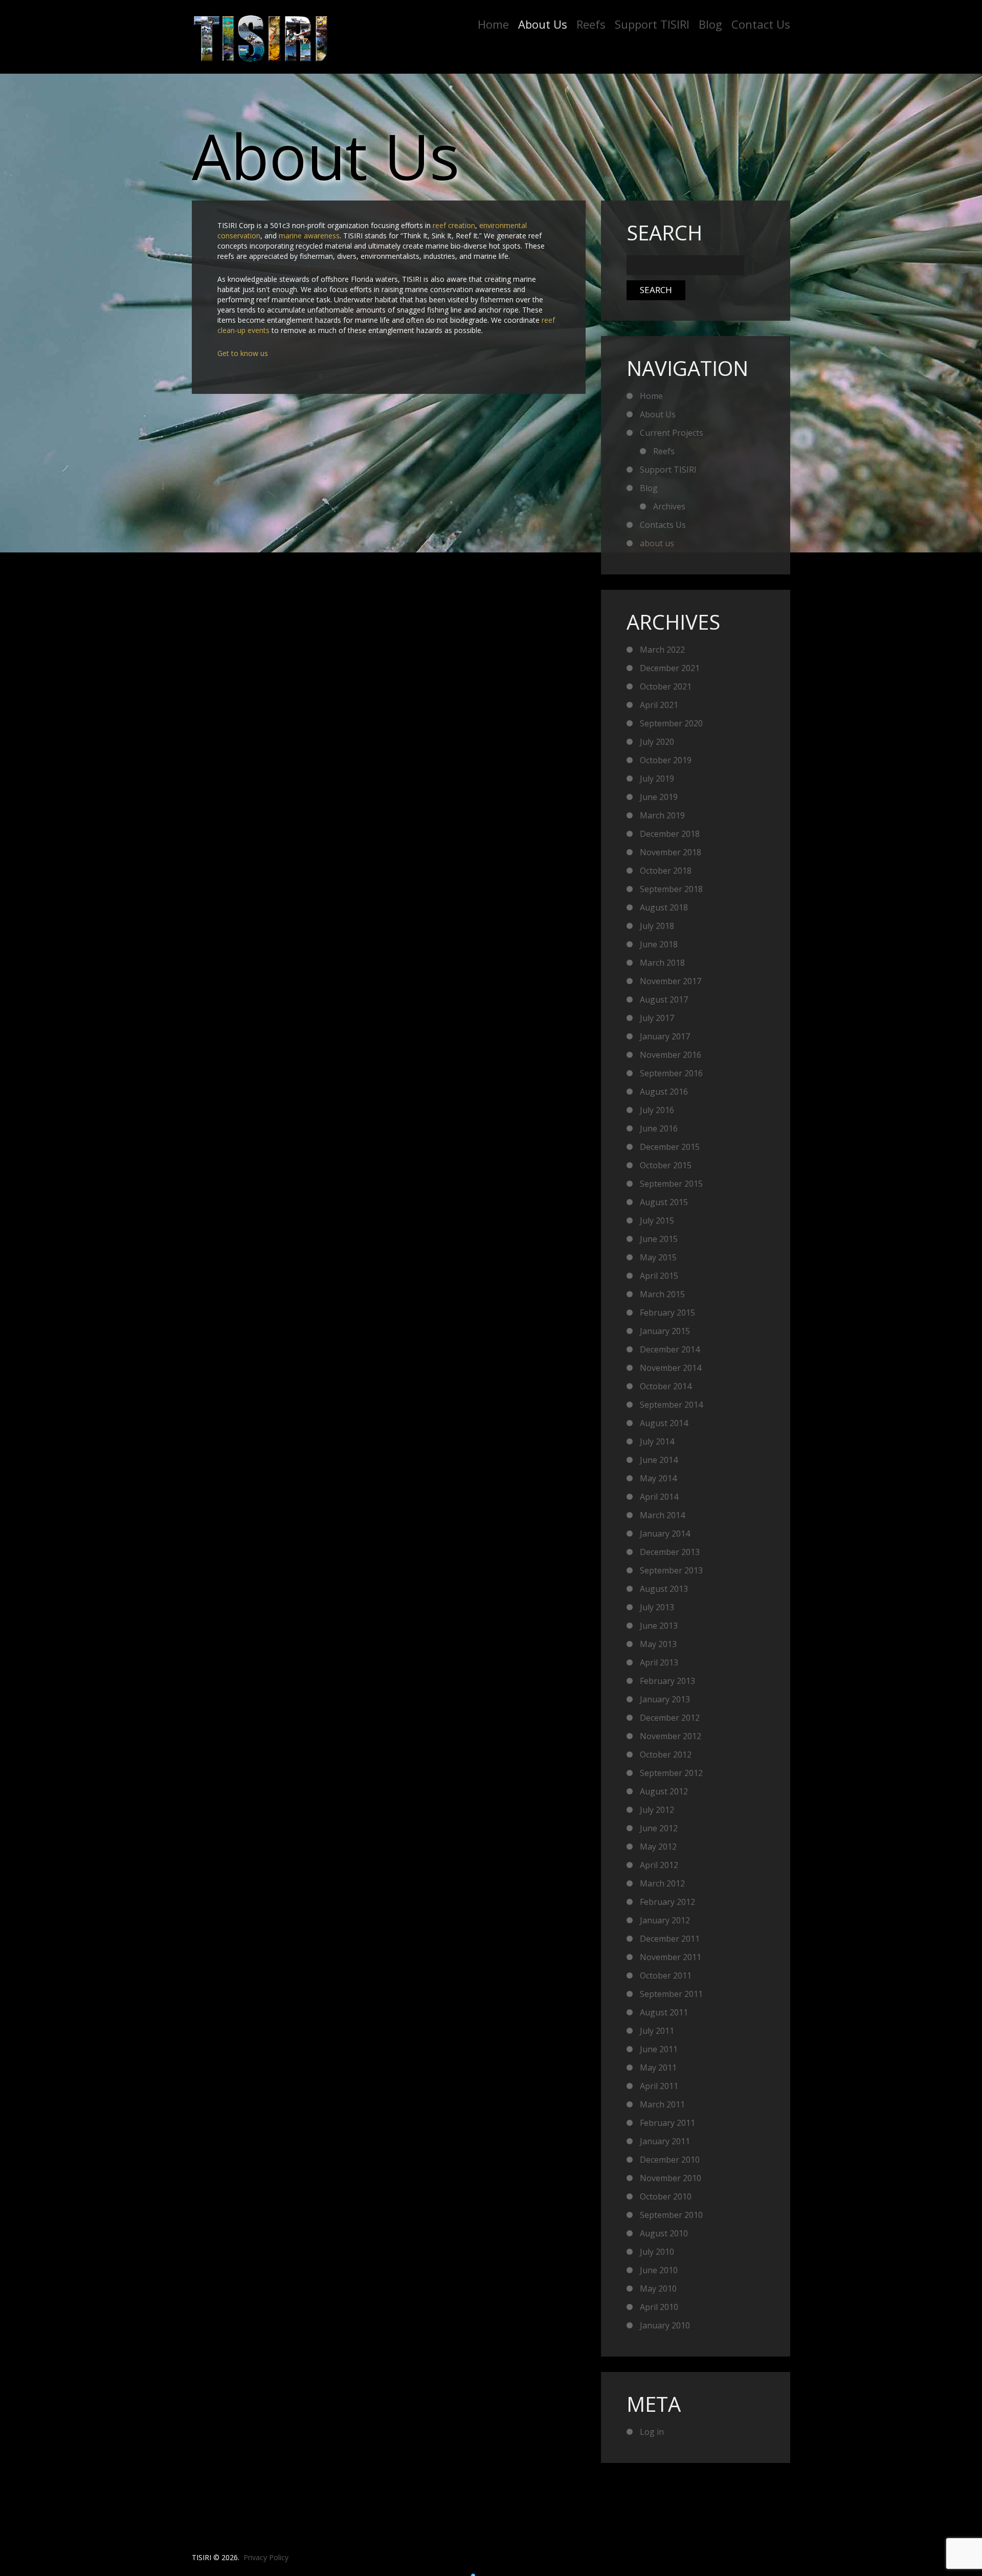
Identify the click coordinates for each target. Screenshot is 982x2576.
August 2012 (664, 1791)
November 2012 (671, 1736)
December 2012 (670, 1718)
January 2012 (665, 1920)
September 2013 (671, 1570)
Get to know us (243, 353)
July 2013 (657, 1607)
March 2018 (662, 963)
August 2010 (664, 2233)
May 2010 (658, 2289)
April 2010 (659, 2307)
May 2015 (658, 1257)
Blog (710, 24)
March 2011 (662, 2104)
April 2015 (659, 1276)
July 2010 (657, 2252)
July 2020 (657, 742)
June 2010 (659, 2270)
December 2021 (670, 668)
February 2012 (667, 1902)
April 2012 (659, 1865)
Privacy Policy (266, 2557)
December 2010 (670, 2160)
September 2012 (671, 1773)
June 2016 (659, 1128)
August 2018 (664, 907)
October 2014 (666, 1386)
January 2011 (665, 2141)
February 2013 (667, 1681)
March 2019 (662, 815)
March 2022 (662, 650)
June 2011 (659, 2049)
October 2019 (666, 760)
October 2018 (666, 871)
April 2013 (659, 1662)
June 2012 (659, 1828)
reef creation (454, 225)
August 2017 (664, 1000)
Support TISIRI (652, 24)
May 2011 (658, 2068)
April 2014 (659, 1497)
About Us (543, 24)
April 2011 (659, 2086)
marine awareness (309, 236)
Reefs (591, 24)
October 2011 (666, 1975)
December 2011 (670, 1939)
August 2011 (664, 2012)
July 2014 (657, 1441)
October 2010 (666, 2196)
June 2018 (659, 944)
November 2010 (671, 2178)
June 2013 (659, 1626)
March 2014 (662, 1515)
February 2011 (667, 2123)
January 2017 (665, 1036)
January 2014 (665, 1534)
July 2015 (657, 1220)
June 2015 (659, 1239)
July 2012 (657, 1810)
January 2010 (665, 2325)
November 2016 (671, 1055)
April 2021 (659, 705)
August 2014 (664, 1423)
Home (493, 24)
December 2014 (670, 1349)
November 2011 (671, 1957)
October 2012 (666, 1755)
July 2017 (657, 1018)
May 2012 (658, 1847)
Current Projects (672, 433)
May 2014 (658, 1478)
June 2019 (659, 797)
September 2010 (671, 2215)
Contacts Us (663, 525)
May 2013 (658, 1644)
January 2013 (665, 1699)
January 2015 (665, 1331)
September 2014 (671, 1405)
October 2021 (666, 686)
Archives (669, 506)
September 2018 (671, 889)
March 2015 (662, 1294)
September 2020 (671, 723)
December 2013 (670, 1552)
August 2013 (664, 1589)
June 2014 (659, 1460)
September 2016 (671, 1073)
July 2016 (657, 1110)
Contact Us (761, 24)
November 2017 (671, 981)
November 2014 (671, 1368)
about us (657, 543)
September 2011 (671, 1994)
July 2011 (657, 2031)
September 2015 (671, 1184)
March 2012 (662, 1883)
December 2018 (670, 834)
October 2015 (666, 1165)
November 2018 (671, 852)
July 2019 (657, 779)
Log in (652, 2432)
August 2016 (664, 1092)
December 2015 (670, 1147)
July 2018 (657, 926)
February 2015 (667, 1313)
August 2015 (664, 1202)
